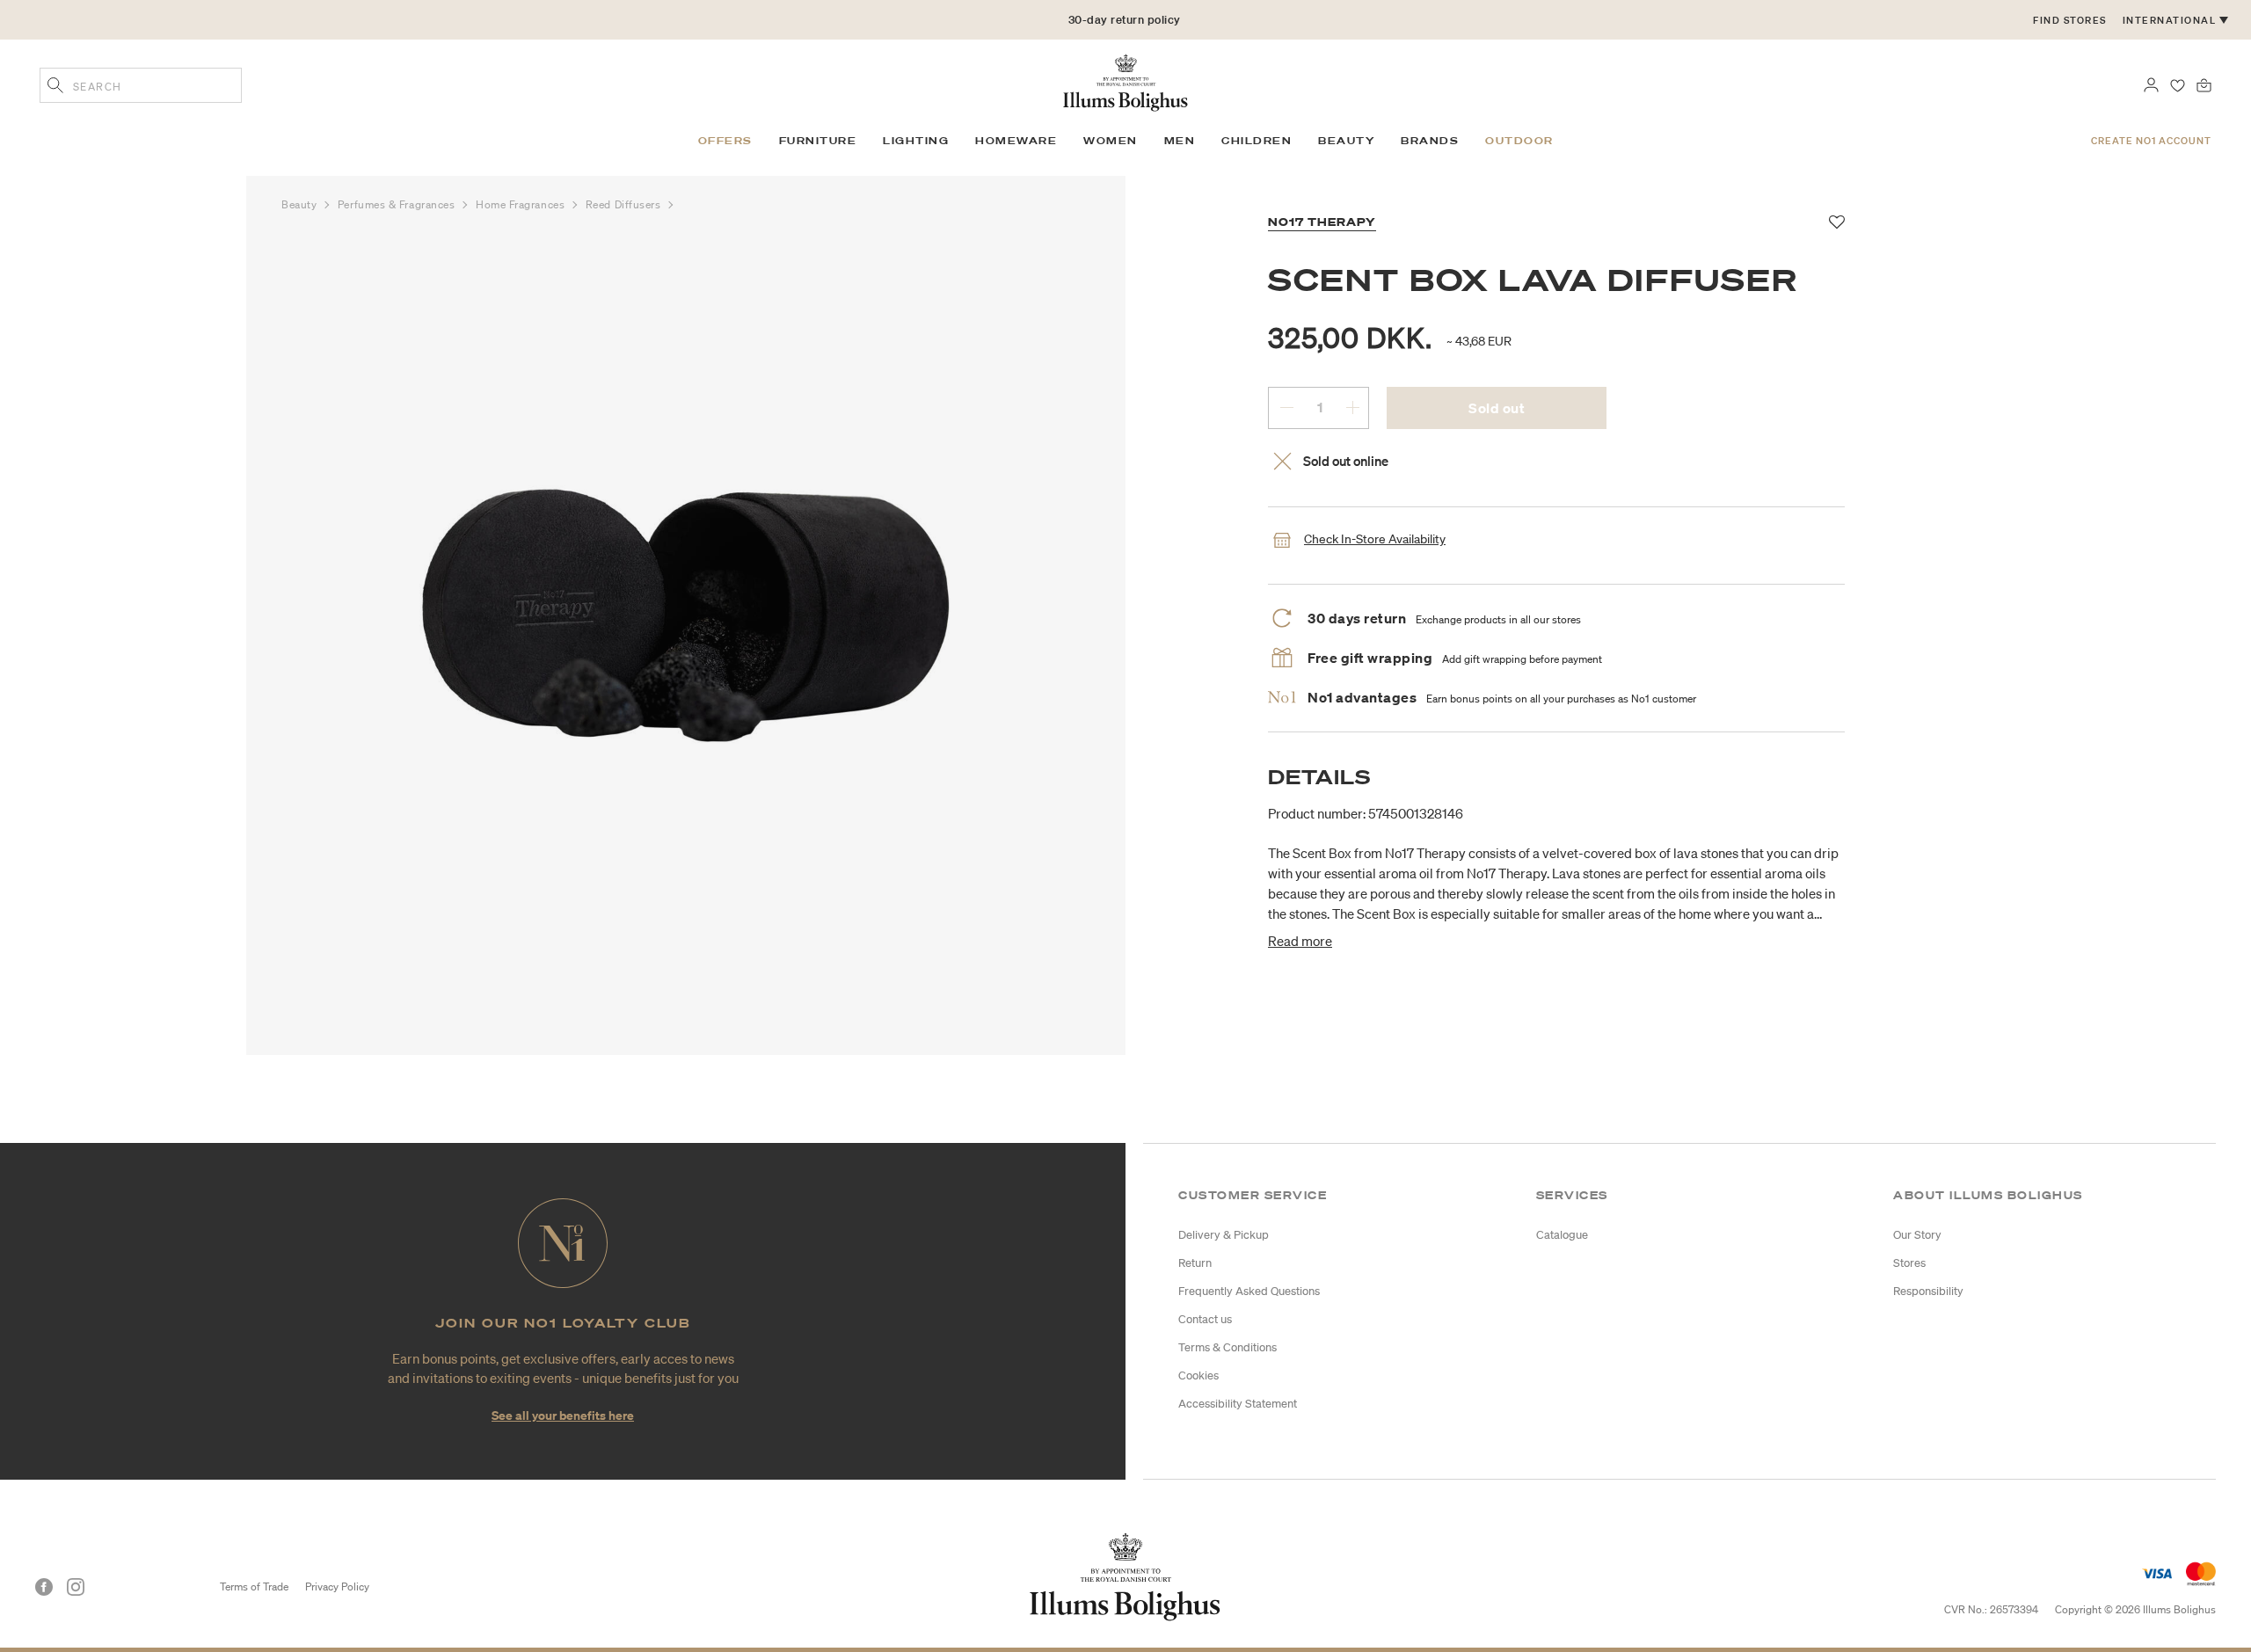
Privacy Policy (337, 1587)
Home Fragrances (522, 204)
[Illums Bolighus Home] (1125, 81)
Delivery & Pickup (1224, 1235)
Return (1195, 1263)
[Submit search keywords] (55, 87)
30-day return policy (1125, 20)
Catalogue (1562, 1235)
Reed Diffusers (625, 204)
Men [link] (1180, 141)
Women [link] (1111, 141)
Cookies (1198, 1375)
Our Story (1917, 1235)
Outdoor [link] (1519, 141)
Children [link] (1257, 141)
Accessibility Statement (1238, 1404)
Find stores (2070, 20)
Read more (1300, 941)
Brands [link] (1430, 141)
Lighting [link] (916, 141)
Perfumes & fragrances (398, 204)
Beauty (301, 204)
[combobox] (141, 85)
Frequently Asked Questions (1249, 1291)
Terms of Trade (254, 1587)
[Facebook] (44, 1587)
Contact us (1205, 1319)
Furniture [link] (818, 141)
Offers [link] (725, 141)
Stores (1909, 1263)
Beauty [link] (1346, 141)
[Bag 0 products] (2204, 84)
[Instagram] (76, 1587)
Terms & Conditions (1227, 1347)
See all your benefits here (563, 1415)
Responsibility (1928, 1291)
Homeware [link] (1016, 141)
